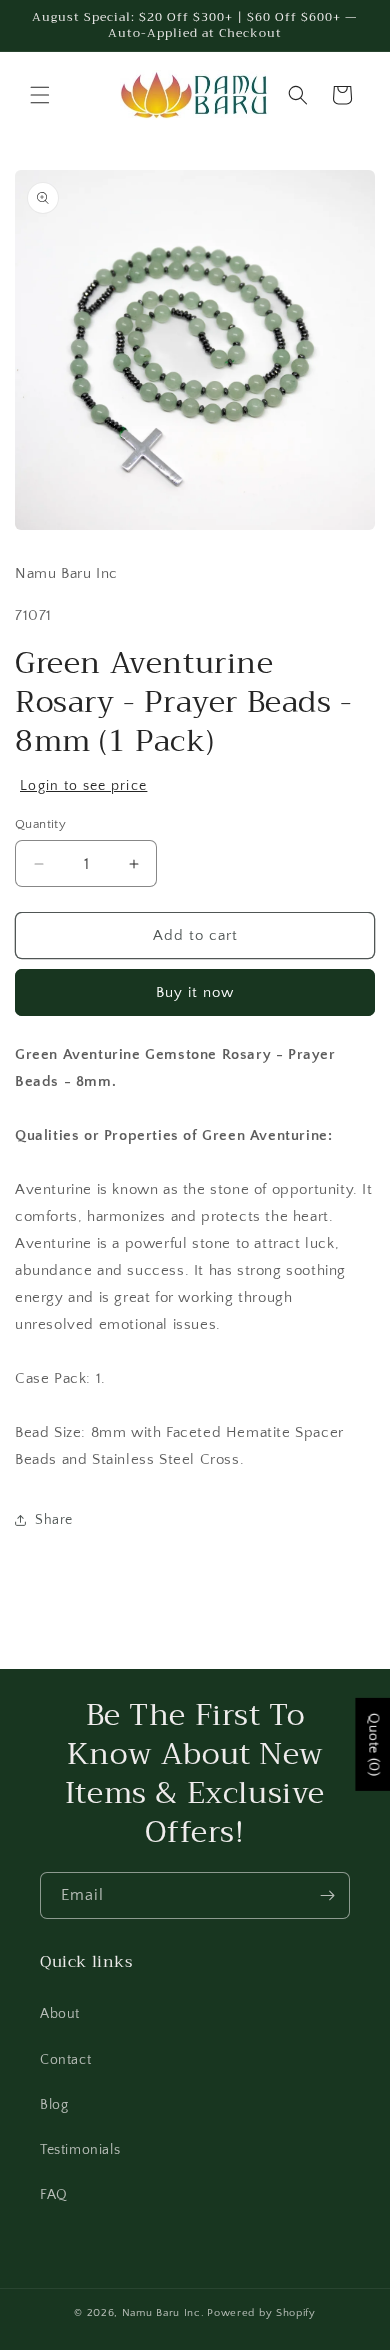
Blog (54, 2105)
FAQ (54, 2195)
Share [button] (54, 1520)
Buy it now (195, 992)
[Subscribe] (327, 1895)
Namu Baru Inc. (163, 2313)
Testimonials (80, 2150)
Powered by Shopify (261, 2313)
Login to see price (83, 786)
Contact (65, 2060)
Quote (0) (373, 1744)
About (60, 2014)
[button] (40, 95)
